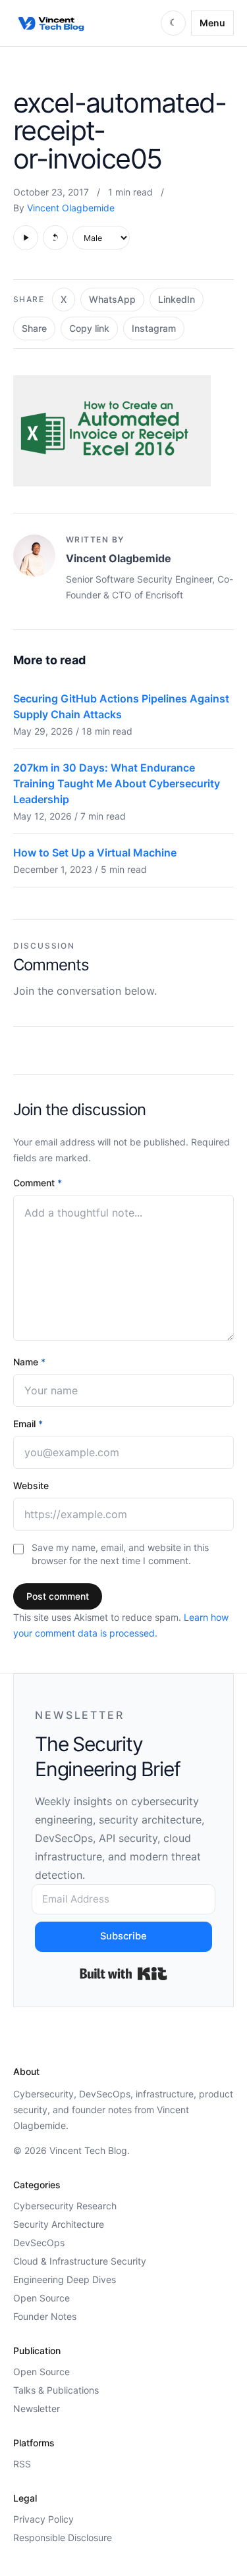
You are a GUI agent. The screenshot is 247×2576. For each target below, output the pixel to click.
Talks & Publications (56, 2390)
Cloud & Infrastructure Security (80, 2261)
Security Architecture (59, 2224)
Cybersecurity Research (65, 2206)
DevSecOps (39, 2243)
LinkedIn (177, 299)
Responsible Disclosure (63, 2537)
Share (34, 328)
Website (31, 1485)
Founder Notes (45, 2316)
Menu (212, 23)
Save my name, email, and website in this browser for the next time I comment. (120, 1554)
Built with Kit (123, 1974)
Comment (38, 1183)
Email (28, 1424)
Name (29, 1362)
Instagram (154, 328)
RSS (22, 2464)
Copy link (89, 328)
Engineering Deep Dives (65, 2279)
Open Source (41, 2298)
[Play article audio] (26, 238)
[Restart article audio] (55, 238)
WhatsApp (112, 299)
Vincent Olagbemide (71, 208)
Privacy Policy (43, 2519)
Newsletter (37, 2408)
